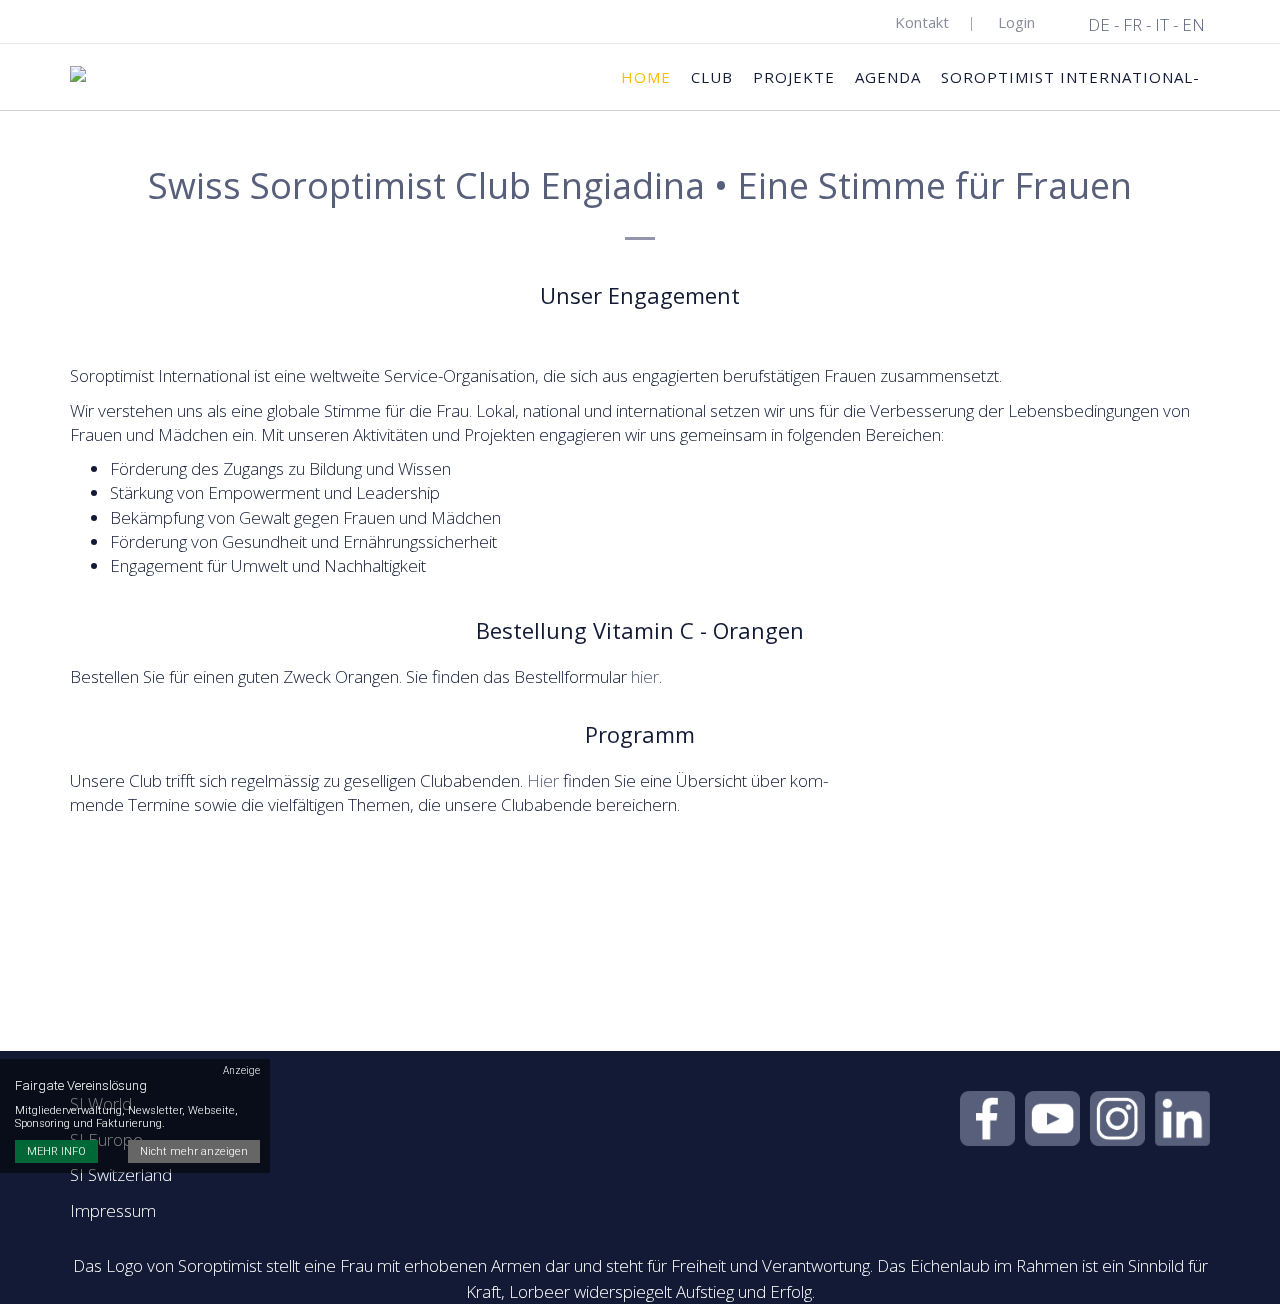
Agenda (888, 77)
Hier (543, 780)
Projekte (794, 77)
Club (712, 77)
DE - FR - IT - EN (1146, 24)
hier (645, 676)
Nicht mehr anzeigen (194, 1152)
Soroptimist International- (1070, 77)
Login (1016, 22)
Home (646, 77)
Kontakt (922, 22)
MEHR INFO (56, 1152)
